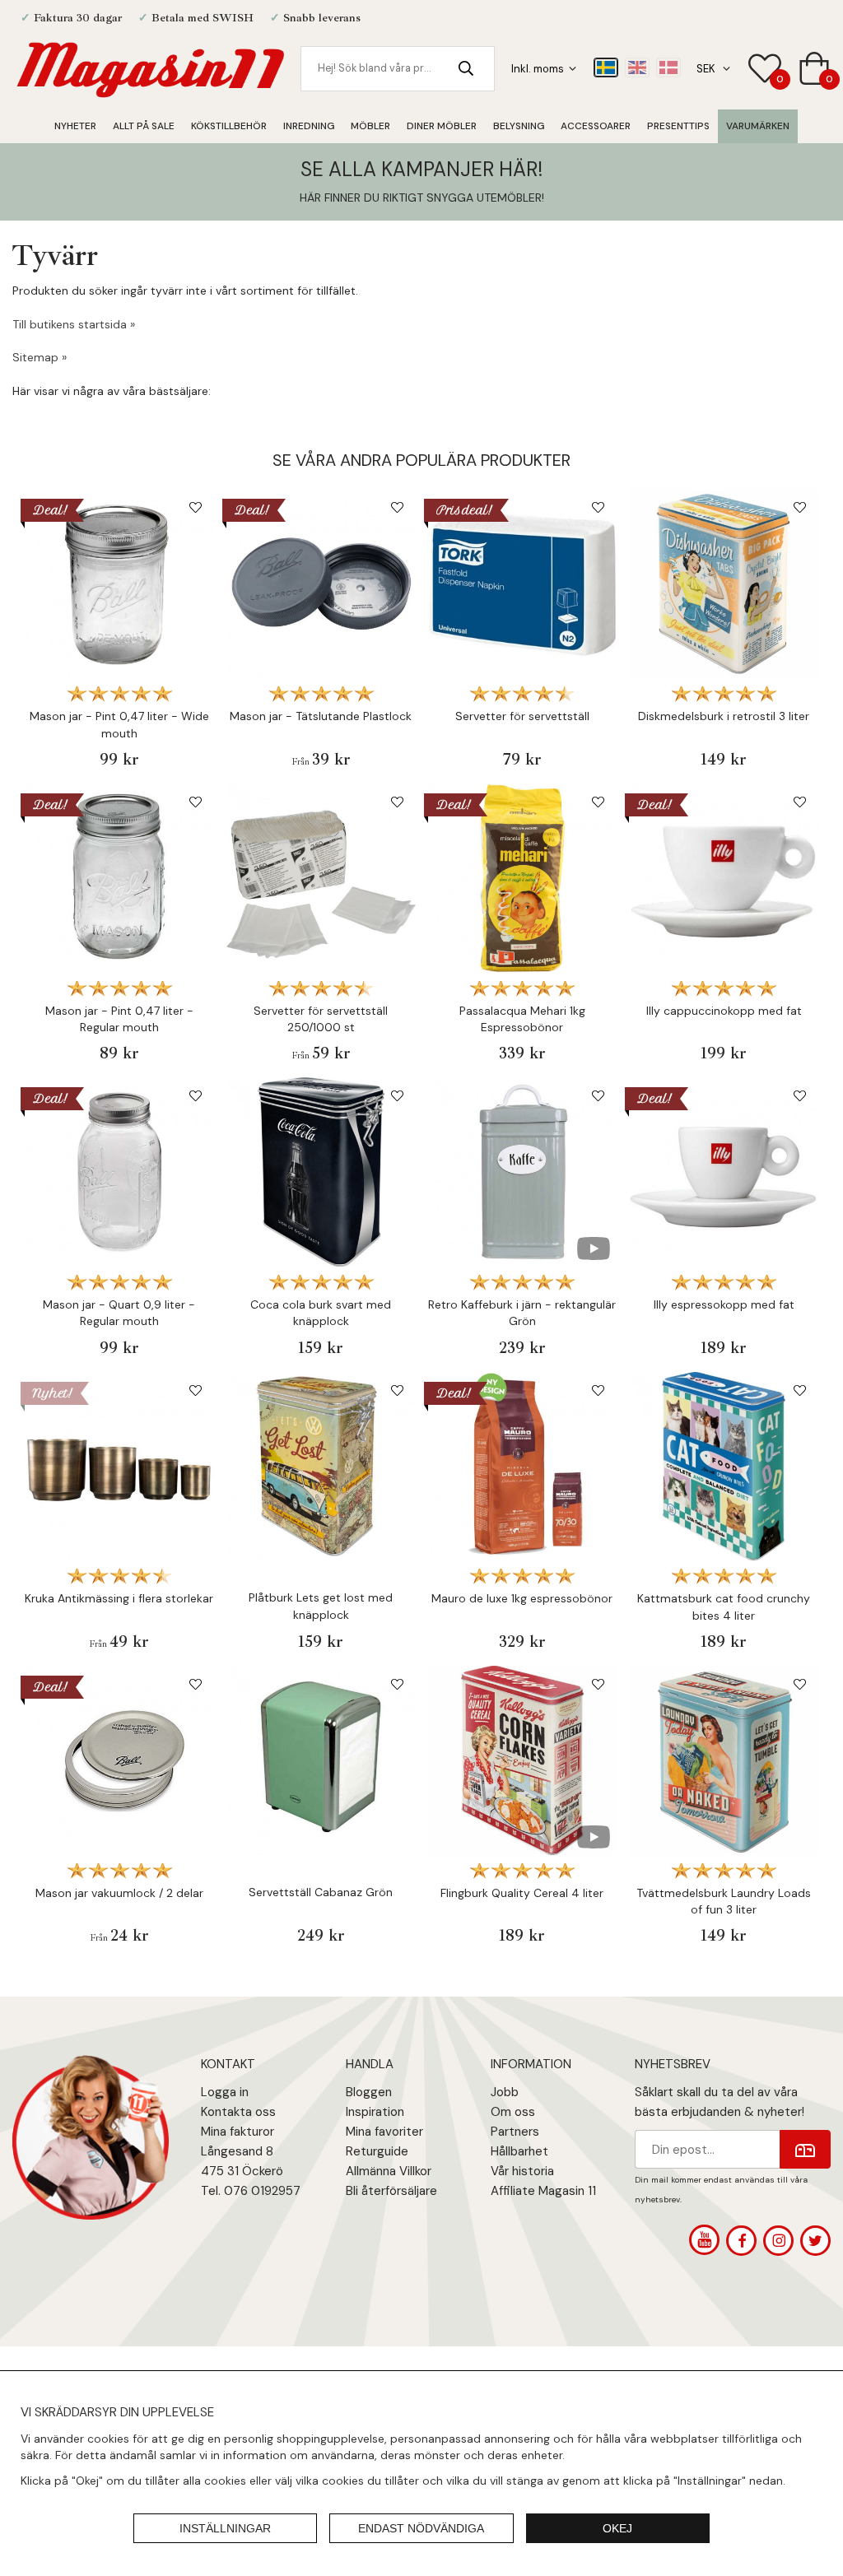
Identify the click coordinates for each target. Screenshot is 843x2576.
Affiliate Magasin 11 (543, 2191)
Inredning (309, 126)
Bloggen (369, 2092)
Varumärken (758, 126)
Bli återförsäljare (391, 2191)
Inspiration (375, 2112)
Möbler (370, 126)
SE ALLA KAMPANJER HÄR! (421, 169)
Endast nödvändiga (421, 2528)
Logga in (225, 2092)
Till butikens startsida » (74, 324)
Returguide (377, 2151)
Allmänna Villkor (389, 2171)
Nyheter (75, 126)
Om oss (513, 2112)
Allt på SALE (144, 126)
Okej (617, 2528)
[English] (637, 67)
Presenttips (678, 126)
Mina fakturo (235, 2132)
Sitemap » (40, 357)
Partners (515, 2132)
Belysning (519, 126)
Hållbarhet (519, 2151)
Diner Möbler (442, 126)
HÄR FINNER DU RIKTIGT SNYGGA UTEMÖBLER (421, 198)
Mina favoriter (384, 2132)
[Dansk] (668, 67)
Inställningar (225, 2528)
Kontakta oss (238, 2112)
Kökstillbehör (229, 126)
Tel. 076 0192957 (251, 2191)
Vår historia (522, 2171)
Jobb (505, 2092)
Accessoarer (596, 126)
